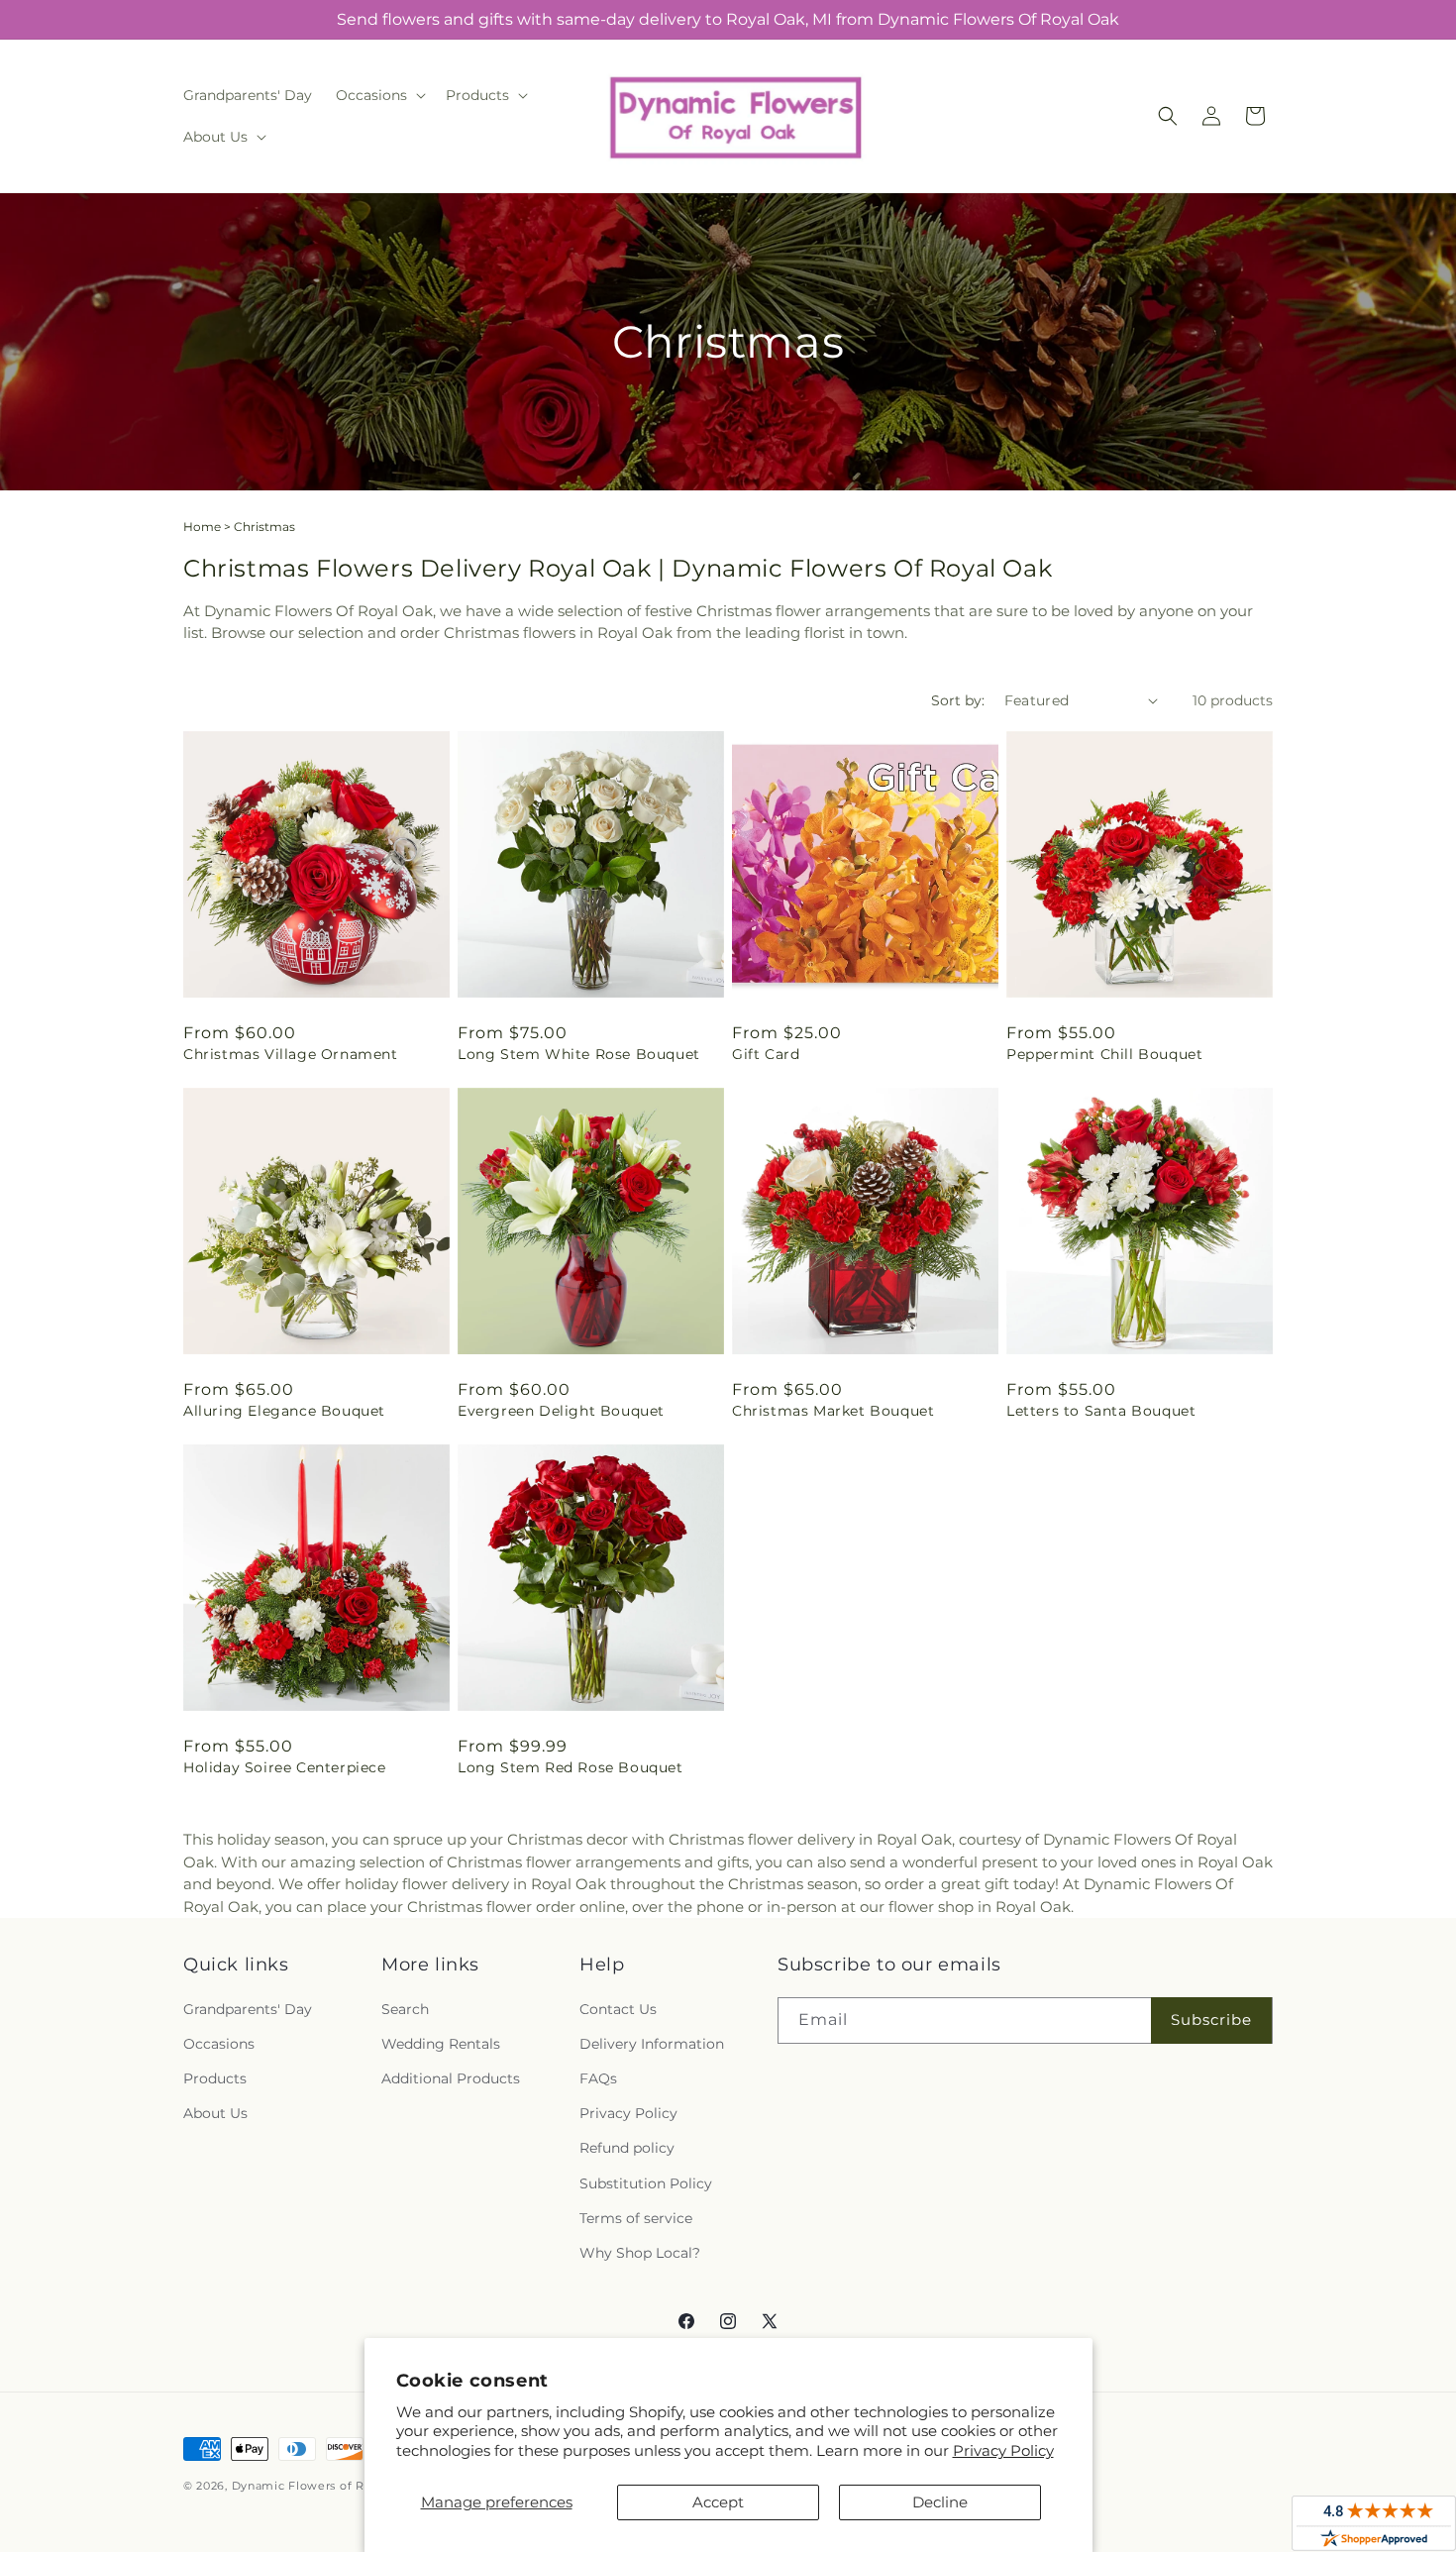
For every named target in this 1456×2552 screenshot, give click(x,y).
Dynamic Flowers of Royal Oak (324, 2486)
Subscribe (1211, 2020)
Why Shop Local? (640, 2253)
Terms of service (636, 2218)
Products (215, 2078)
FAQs (598, 2078)
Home (202, 527)
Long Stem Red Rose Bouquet (571, 1767)
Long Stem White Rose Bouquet (579, 1054)
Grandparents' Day (248, 2009)
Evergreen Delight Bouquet (561, 1411)
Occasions (219, 2044)
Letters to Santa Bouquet (1101, 1411)
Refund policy (627, 2148)
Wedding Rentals (441, 2044)
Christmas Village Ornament (291, 1054)
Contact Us (618, 2009)
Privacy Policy (1003, 2450)
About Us (215, 2113)
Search (405, 2009)
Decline (940, 2502)
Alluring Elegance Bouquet (284, 1411)
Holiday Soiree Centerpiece (285, 1767)
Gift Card (766, 1054)
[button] (379, 95)
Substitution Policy (646, 2183)
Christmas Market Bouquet (833, 1411)
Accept (718, 2502)
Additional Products (451, 2078)
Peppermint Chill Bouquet (1104, 1054)
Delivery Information (652, 2044)
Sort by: (958, 700)
